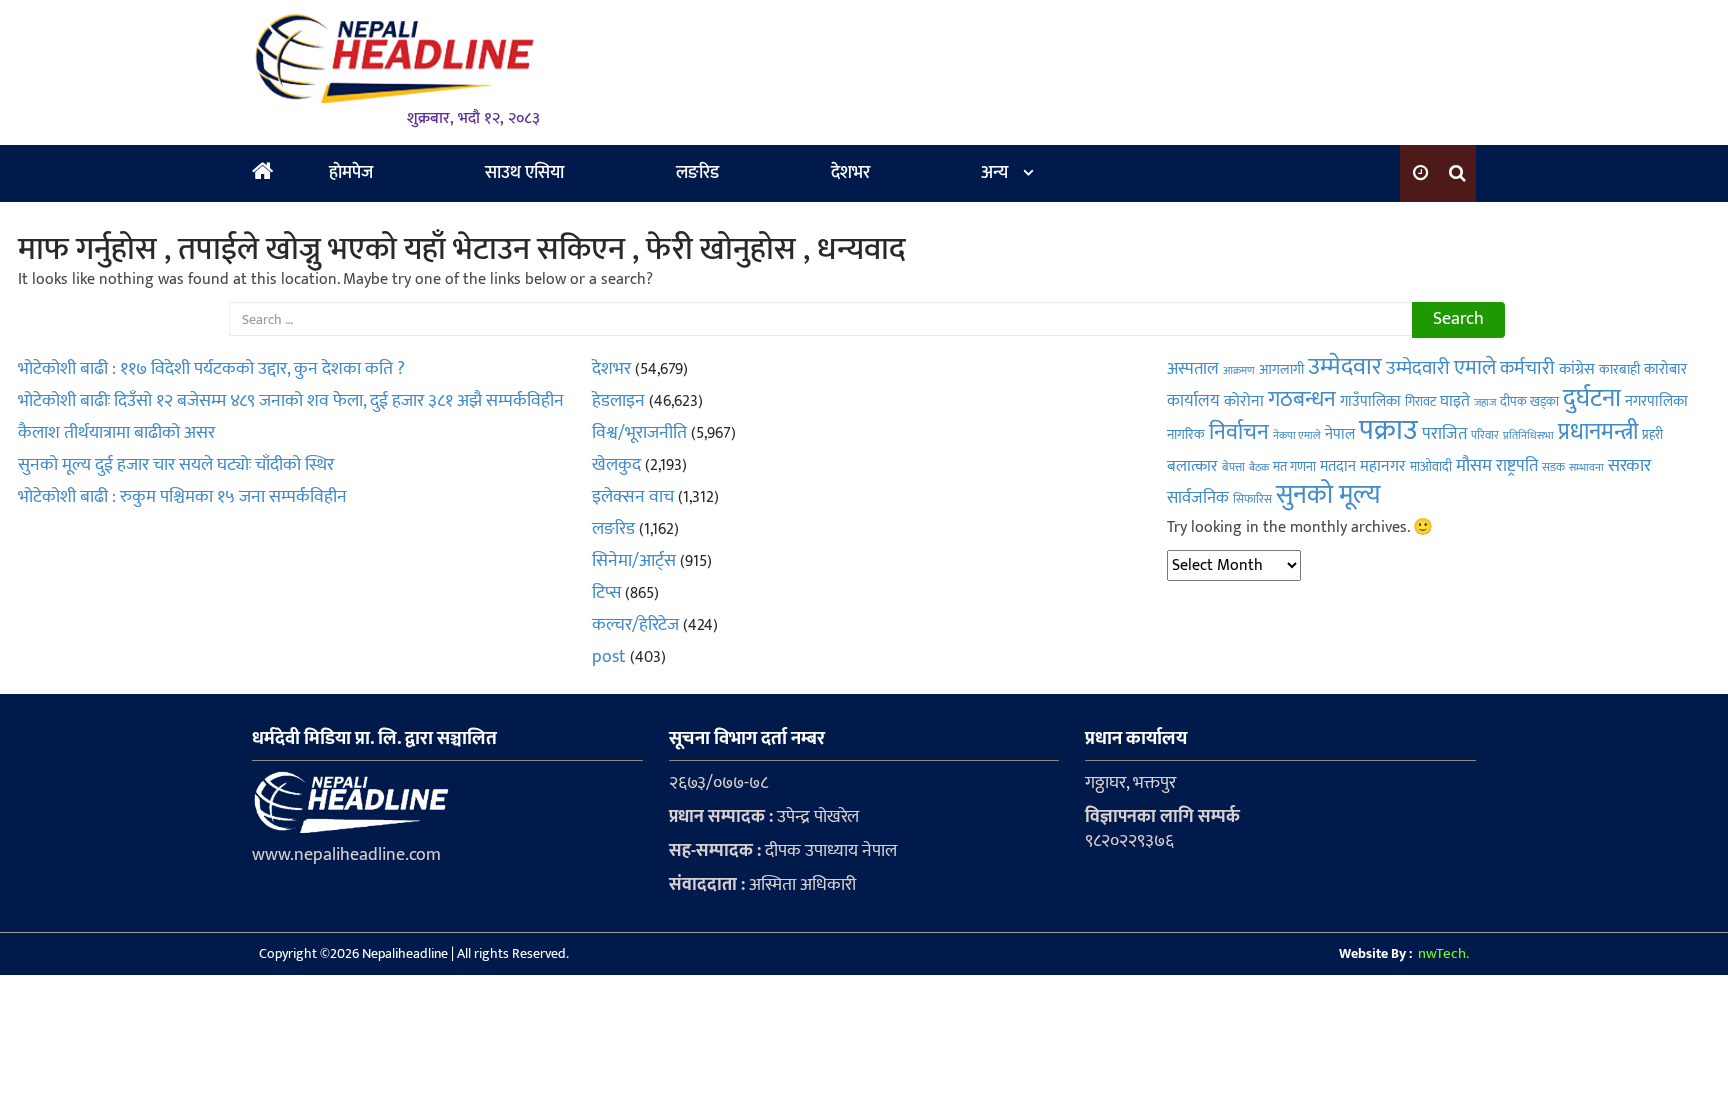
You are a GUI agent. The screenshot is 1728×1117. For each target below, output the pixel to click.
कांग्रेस (1577, 369)
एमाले (1475, 367)
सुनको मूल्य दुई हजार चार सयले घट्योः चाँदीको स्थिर (176, 465)
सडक (1553, 467)
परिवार (1485, 435)
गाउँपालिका (1370, 401)
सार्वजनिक (1198, 498)
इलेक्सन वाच (633, 497)
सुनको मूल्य (1328, 495)
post (609, 657)
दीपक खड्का (1529, 402)
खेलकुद (616, 465)
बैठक (1259, 468)
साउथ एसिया (524, 173)
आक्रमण (1239, 370)
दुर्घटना (1592, 398)
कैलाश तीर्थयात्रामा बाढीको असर (116, 433)
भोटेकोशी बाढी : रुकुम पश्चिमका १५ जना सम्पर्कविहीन (182, 497)
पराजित (1444, 434)
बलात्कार (1192, 466)
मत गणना (1294, 467)
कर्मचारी (1527, 368)
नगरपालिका (1656, 401)
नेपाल (1340, 434)
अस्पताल (1193, 369)
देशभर (850, 173)
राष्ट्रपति (1517, 466)
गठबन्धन (1302, 399)
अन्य (994, 173)
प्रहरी (1652, 435)
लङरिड (697, 173)
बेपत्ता (1233, 467)
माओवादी (1431, 467)
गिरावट (1420, 402)
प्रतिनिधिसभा (1528, 435)
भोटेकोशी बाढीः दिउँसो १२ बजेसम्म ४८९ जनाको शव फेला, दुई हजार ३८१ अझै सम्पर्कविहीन (291, 401)
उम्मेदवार (1345, 367)
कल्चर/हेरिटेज (635, 625)
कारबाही (1619, 370)
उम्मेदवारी (1418, 368)
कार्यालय (1193, 401)
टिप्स (606, 593)
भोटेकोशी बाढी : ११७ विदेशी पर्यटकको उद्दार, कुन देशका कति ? (211, 369)
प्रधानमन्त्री (1598, 432)
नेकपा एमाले (1297, 435)
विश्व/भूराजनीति (639, 433)
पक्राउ (1388, 430)
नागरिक (1186, 435)
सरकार (1629, 465)
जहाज (1485, 402)
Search (1458, 319)
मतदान (1338, 466)
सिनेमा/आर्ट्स (634, 561)
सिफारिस (1252, 499)
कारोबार (1665, 369)
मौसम (1474, 465)
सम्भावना (1586, 467)
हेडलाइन (618, 401)
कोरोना (1244, 401)
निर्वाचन (1239, 432)
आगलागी (1281, 369)
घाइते (1455, 401)
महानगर (1383, 466)
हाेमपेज (351, 173)
